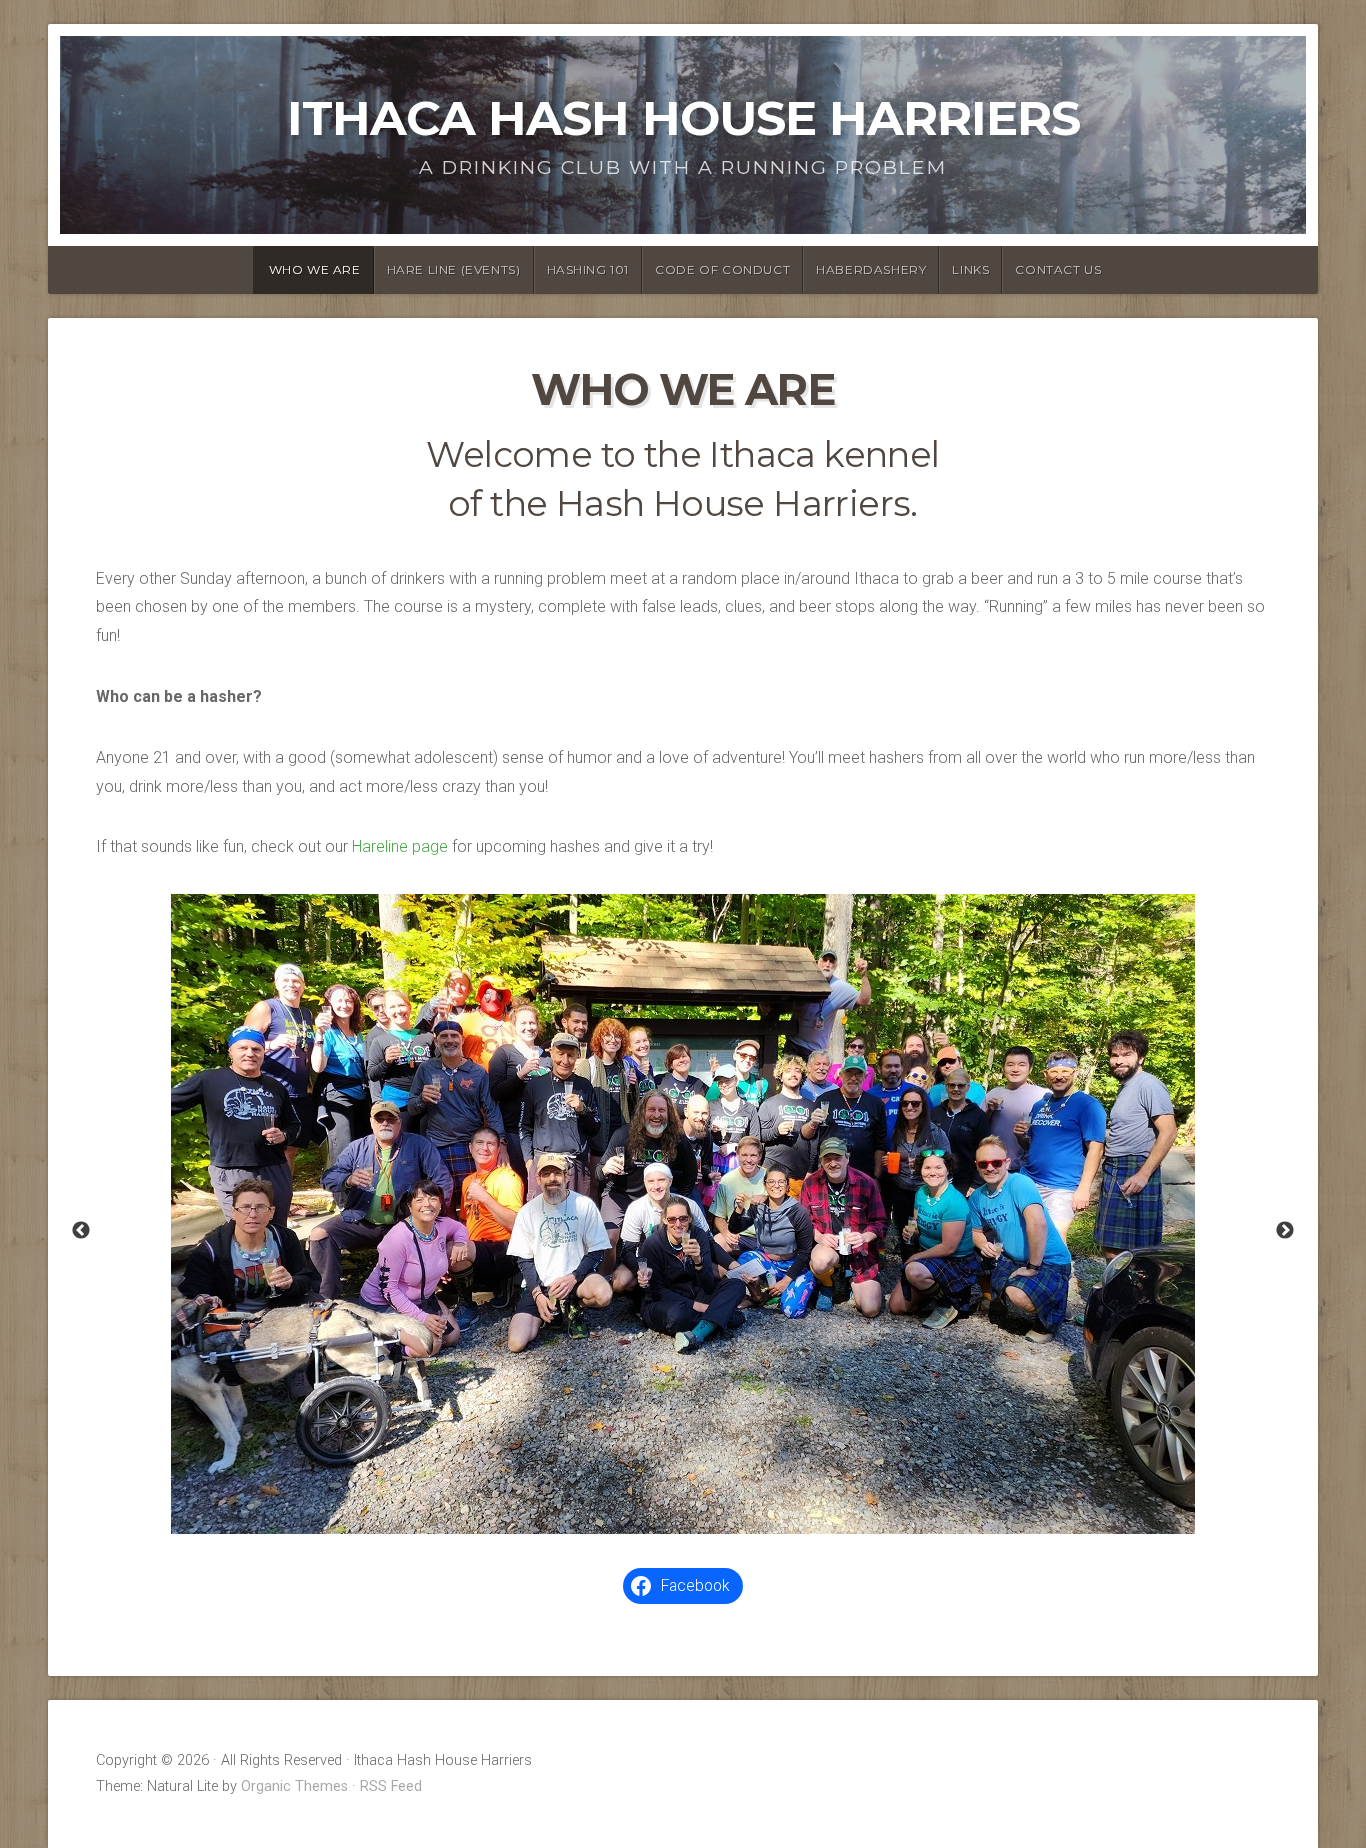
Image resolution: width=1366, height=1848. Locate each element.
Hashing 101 (588, 269)
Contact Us (1058, 269)
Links (970, 269)
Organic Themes (294, 1786)
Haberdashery (871, 269)
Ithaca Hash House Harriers (683, 118)
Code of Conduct (722, 269)
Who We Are (315, 269)
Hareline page (400, 846)
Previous (81, 1231)
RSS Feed (391, 1786)
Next (1285, 1231)
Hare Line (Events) (454, 269)
